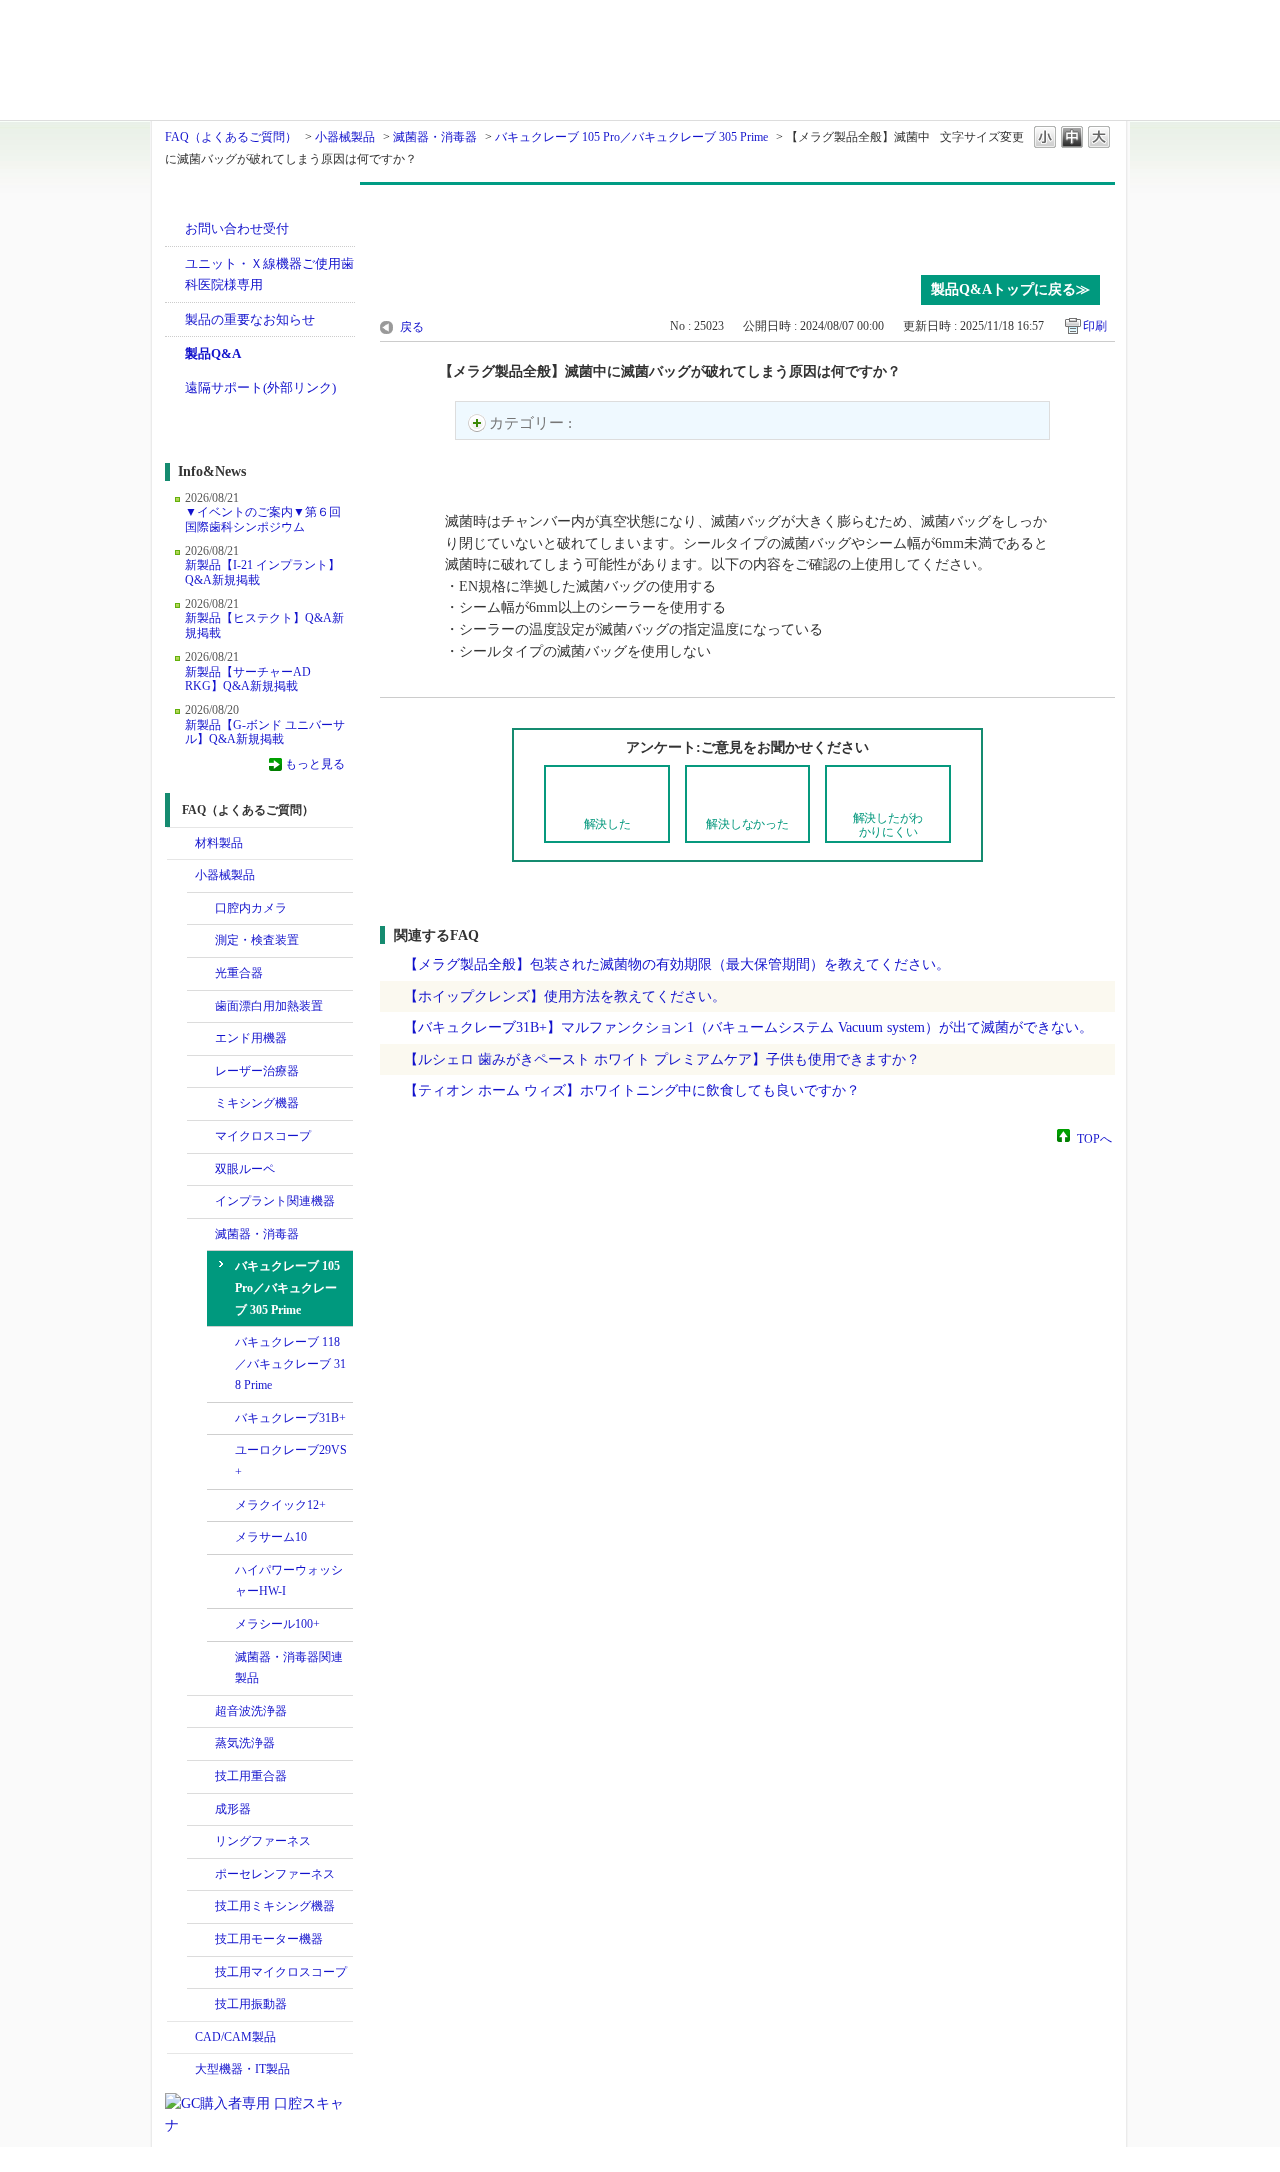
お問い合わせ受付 (237, 228)
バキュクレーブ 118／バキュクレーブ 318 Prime (290, 1363)
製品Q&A (213, 353)
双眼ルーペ (245, 1169)
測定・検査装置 (257, 940)
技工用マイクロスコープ (281, 1972)
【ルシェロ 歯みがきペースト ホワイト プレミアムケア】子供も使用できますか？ (662, 1059)
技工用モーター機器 (269, 1939)
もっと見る (315, 764)
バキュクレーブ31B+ (290, 1418)
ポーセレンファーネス (275, 1874)
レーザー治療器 (257, 1071)
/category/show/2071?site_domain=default (201, 1072)
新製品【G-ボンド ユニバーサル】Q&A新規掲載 (265, 732)
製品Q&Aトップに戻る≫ (1010, 289)
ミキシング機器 (257, 1103)
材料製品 (219, 843)
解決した (607, 824)
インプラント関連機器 (275, 1201)
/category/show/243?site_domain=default (201, 1170)
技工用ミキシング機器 (275, 1906)
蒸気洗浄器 (245, 1743)
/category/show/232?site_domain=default (201, 909)
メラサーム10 (271, 1537)
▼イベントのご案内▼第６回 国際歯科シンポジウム (263, 519)
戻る (412, 327)
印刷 (1095, 326)
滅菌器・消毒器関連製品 (289, 1668)
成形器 (233, 1809)
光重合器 (239, 973)
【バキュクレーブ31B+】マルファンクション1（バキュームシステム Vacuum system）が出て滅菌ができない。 (748, 1027)
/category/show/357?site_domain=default (201, 1777)
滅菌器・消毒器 (435, 137)
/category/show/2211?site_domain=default (201, 1973)
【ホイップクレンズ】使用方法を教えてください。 (565, 996)
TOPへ (1094, 1138)
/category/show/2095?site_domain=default (201, 1104)
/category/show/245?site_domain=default (201, 1007)
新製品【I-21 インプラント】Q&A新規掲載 (262, 572)
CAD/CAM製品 (235, 2037)
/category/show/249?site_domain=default (201, 1712)
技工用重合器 (251, 1776)
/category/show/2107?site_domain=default (201, 1137)
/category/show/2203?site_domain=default (201, 1907)
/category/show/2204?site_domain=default (201, 1940)
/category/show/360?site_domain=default (201, 1235)
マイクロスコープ (263, 1136)
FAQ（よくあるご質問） (231, 137)
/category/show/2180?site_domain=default (201, 1202)
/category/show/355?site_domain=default (201, 1744)
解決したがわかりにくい (888, 824)
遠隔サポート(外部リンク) (260, 387)
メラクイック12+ (280, 1505)
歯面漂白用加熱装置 (269, 1006)
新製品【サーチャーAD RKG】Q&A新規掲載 (248, 679)
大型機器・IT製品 (242, 2069)
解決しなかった (747, 824)
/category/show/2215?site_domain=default (201, 2005)
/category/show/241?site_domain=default (201, 974)
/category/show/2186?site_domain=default (201, 1842)
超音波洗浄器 (251, 1711)
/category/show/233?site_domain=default (201, 941)
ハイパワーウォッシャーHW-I (289, 1581)
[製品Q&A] (747, 225)
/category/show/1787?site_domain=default (181, 2038)
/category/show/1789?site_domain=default (181, 2070)
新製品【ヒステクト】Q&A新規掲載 (264, 625)
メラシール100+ (277, 1624)
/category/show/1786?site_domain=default (181, 844)
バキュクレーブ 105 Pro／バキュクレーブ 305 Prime (631, 137)
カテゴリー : (532, 423)
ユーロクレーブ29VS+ (291, 1461)
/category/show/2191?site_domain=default (201, 1875)
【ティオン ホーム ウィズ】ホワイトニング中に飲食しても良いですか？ (632, 1090)
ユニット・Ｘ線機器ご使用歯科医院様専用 (269, 274)
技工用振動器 (251, 2004)
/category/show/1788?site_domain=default (181, 876)
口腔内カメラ (251, 908)
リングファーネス (263, 1841)
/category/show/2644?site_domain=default (201, 1039)
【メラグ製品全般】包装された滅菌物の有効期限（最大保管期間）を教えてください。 (677, 964)
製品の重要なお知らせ (250, 319)
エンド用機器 (251, 1038)
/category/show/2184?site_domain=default (201, 1810)
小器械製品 (345, 137)
